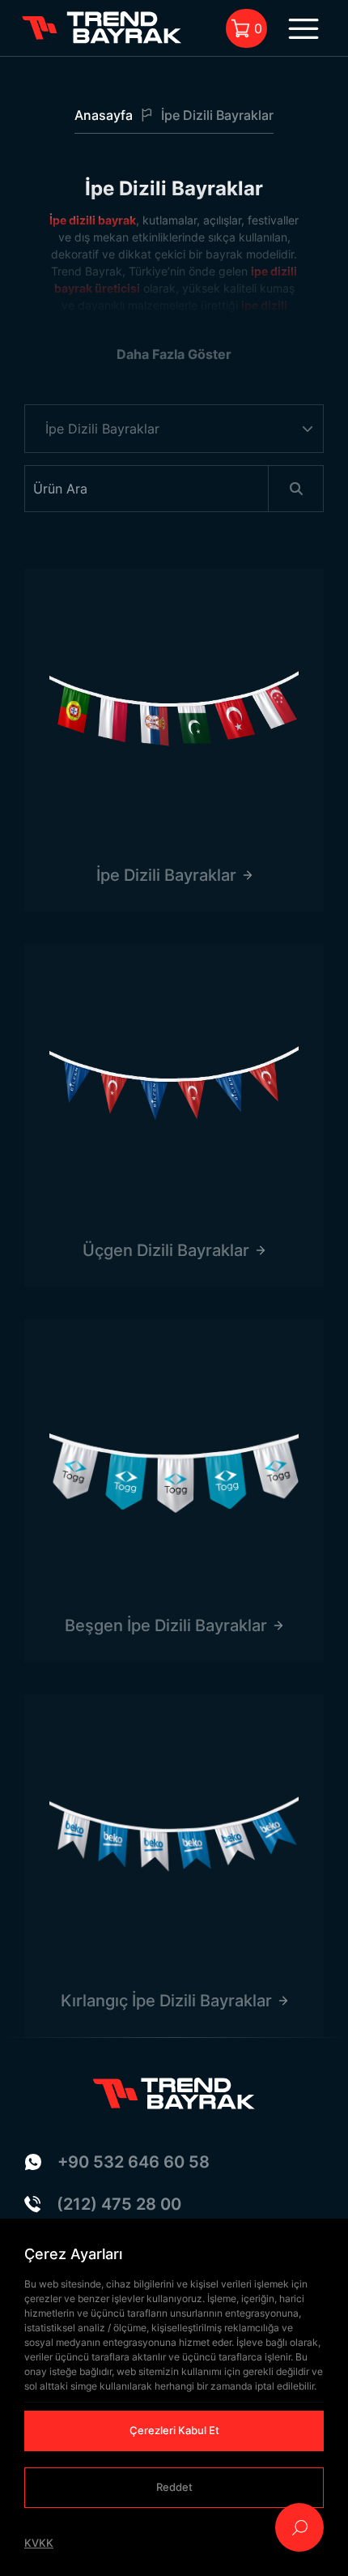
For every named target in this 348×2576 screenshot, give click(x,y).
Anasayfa (104, 115)
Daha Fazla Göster (174, 354)
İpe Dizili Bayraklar (217, 115)
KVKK (39, 2543)
